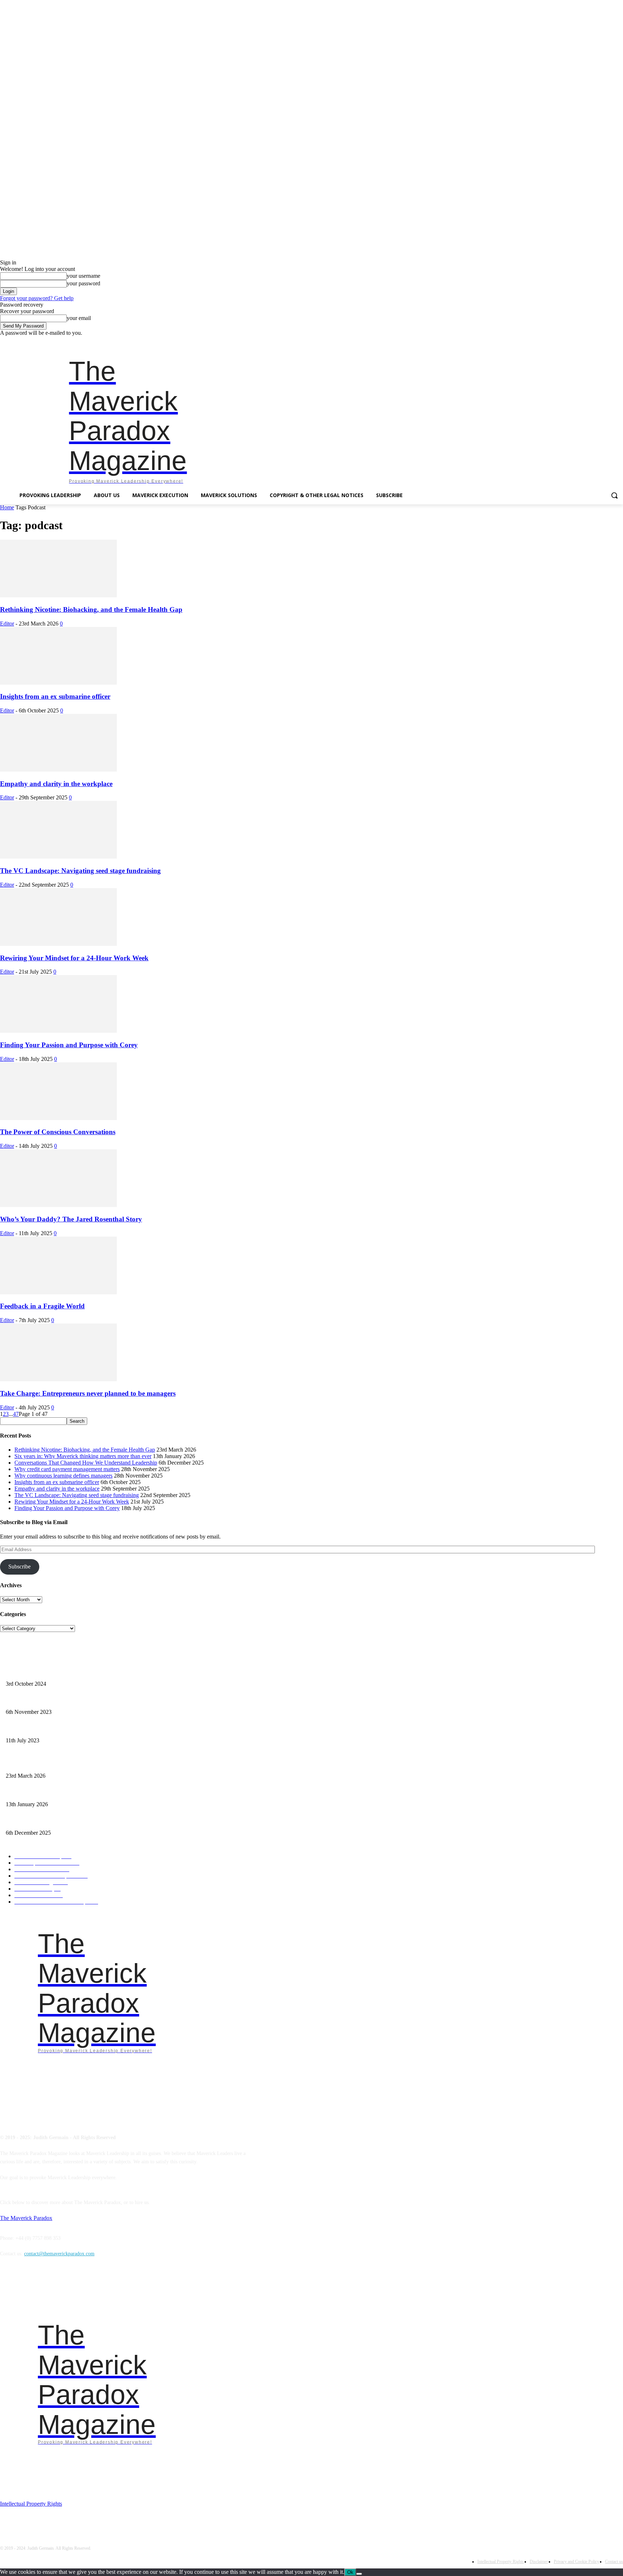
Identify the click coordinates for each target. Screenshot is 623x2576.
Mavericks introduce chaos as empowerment (51, 1700)
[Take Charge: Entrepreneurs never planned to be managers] (58, 1379)
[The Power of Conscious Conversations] (58, 1118)
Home (7, 507)
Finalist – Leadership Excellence (39, 1672)
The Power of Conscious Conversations (58, 1132)
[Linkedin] (589, 341)
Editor (7, 624)
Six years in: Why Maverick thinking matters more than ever (83, 1456)
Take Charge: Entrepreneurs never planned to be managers (88, 1393)
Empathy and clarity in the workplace (56, 784)
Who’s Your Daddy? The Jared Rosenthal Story (71, 1219)
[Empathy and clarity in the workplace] (58, 770)
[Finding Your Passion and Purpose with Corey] (58, 1031)
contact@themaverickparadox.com (59, 2254)
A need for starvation (27, 1728)
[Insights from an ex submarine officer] (58, 683)
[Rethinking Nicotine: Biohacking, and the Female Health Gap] (58, 595)
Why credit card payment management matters (67, 1469)
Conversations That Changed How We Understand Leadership (86, 1463)
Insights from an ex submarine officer (55, 696)
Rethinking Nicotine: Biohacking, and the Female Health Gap (91, 609)
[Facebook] (569, 341)
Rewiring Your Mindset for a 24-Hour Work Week (74, 958)
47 (16, 1414)
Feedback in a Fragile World (42, 1306)
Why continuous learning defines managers (63, 1476)
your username (83, 276)
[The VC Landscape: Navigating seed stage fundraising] (58, 857)
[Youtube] (619, 341)
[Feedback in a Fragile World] (58, 1292)
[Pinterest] (599, 341)
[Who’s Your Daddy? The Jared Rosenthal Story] (58, 1205)
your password (83, 283)
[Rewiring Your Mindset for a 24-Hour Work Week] (58, 944)
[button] (614, 495)
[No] (359, 2574)
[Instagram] (579, 341)
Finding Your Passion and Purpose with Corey (69, 1045)
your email (79, 318)
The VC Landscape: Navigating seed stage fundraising (80, 871)
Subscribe (19, 1566)
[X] (609, 341)
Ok (350, 2572)
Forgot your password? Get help (37, 298)
